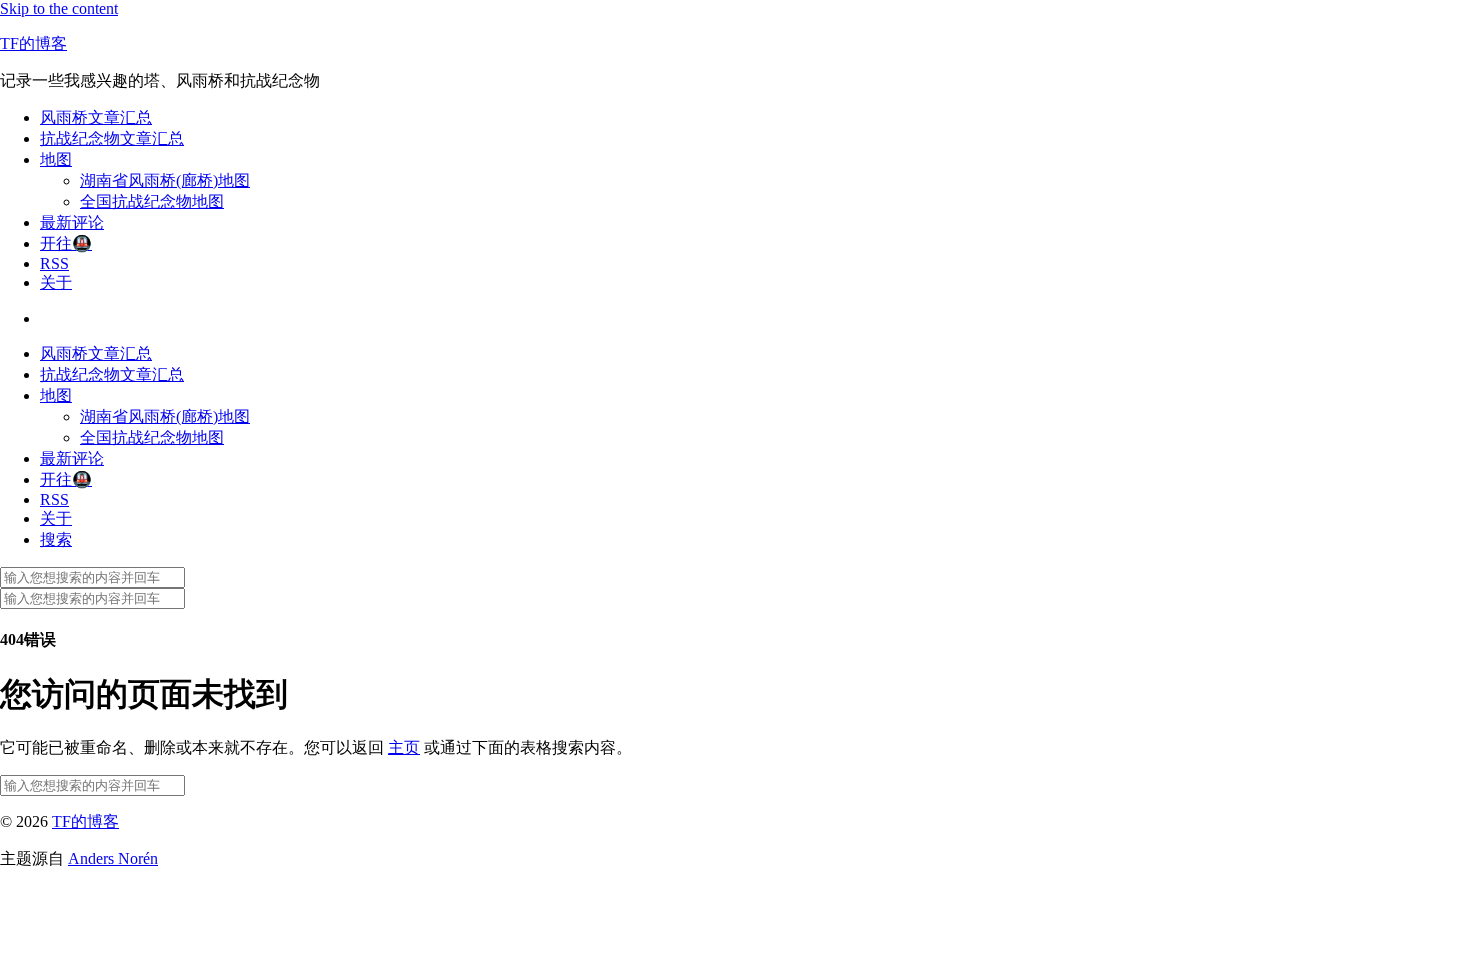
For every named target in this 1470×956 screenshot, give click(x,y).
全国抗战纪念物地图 (152, 201)
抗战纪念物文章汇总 (112, 138)
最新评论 (72, 222)
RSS (54, 263)
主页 (404, 747)
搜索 (56, 539)
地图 (56, 159)
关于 (56, 282)
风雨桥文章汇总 (96, 117)
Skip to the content (59, 8)
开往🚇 (66, 243)
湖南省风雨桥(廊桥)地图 (165, 180)
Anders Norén (113, 858)
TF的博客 (33, 43)
